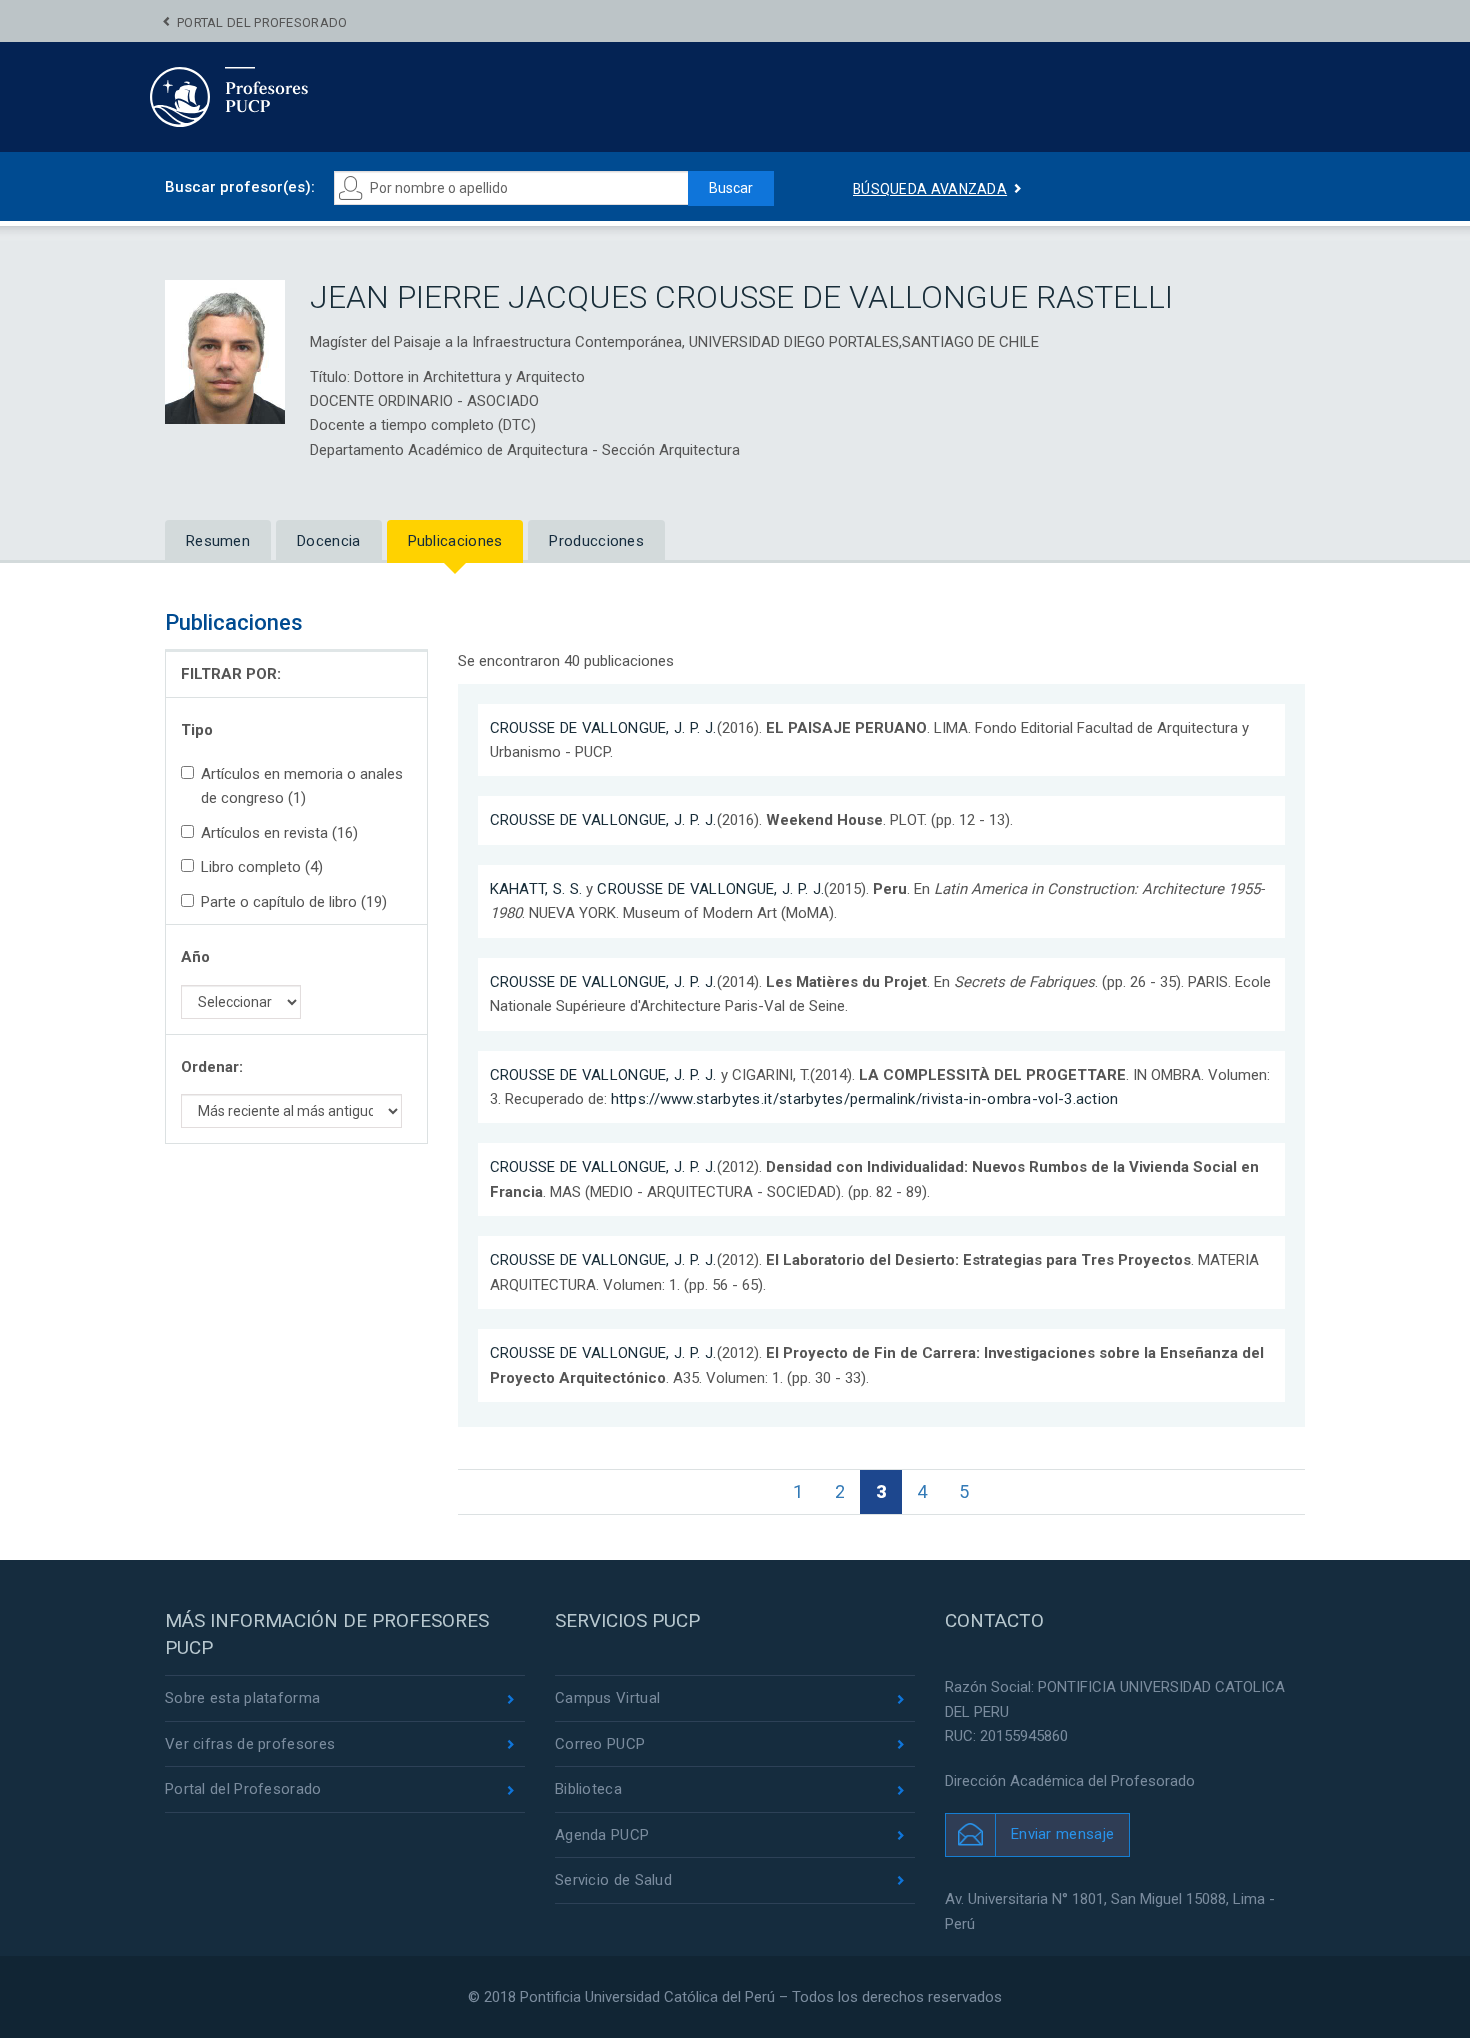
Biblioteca (588, 1789)
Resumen (218, 541)
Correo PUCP (600, 1744)
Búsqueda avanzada (930, 189)
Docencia (328, 541)
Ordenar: (212, 1067)
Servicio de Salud (613, 1880)
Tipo (197, 730)
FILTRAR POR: (231, 674)
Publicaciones (455, 541)
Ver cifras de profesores (250, 1744)
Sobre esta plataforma (242, 1698)
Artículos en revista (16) (279, 833)
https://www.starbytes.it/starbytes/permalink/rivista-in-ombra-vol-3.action (865, 1099)
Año (195, 957)
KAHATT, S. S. (536, 889)
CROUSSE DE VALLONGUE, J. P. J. (603, 728)
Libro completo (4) (262, 867)
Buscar (731, 188)
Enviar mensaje (1062, 1834)
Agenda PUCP (602, 1835)
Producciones (596, 541)
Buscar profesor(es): (240, 187)
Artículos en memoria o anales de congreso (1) (302, 786)
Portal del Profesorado (262, 22)
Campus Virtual (607, 1698)
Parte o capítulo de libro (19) (294, 902)
